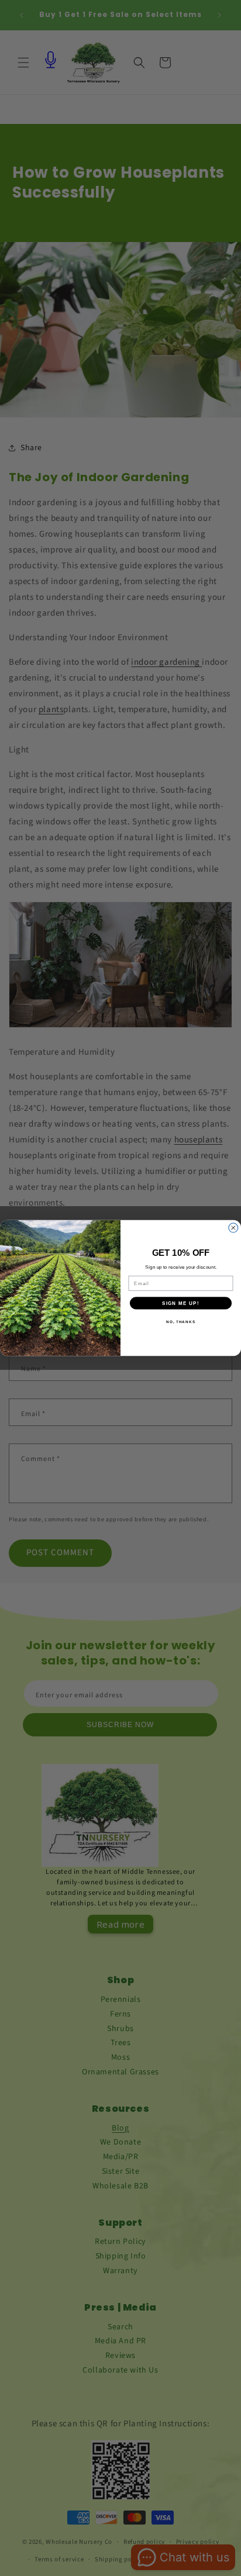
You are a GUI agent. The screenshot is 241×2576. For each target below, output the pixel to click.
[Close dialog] (233, 1228)
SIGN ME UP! (181, 1303)
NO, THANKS (181, 1322)
